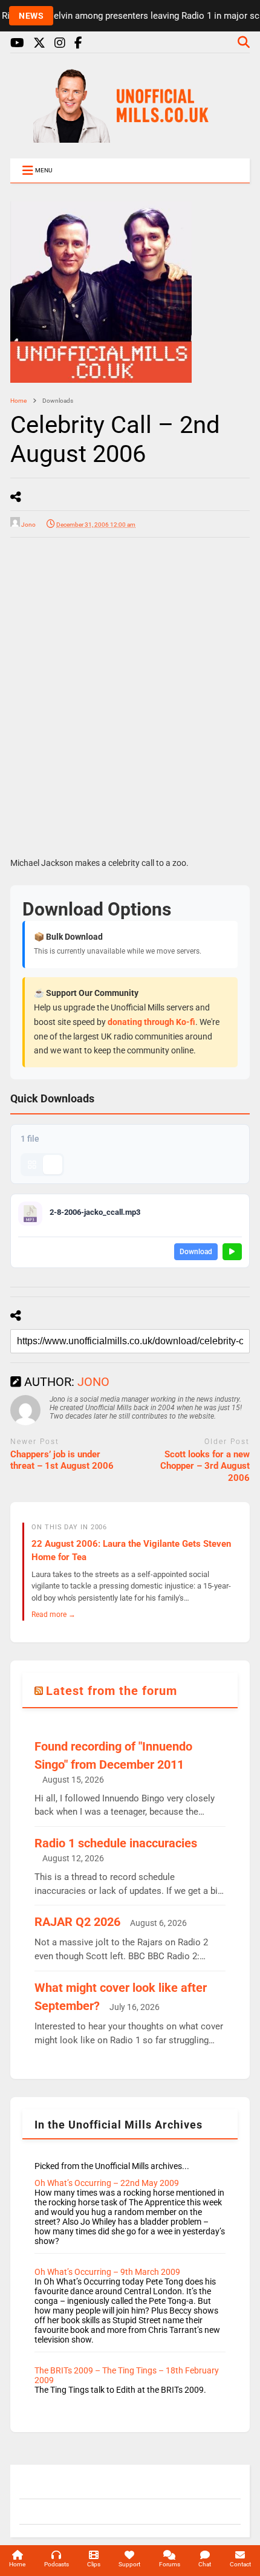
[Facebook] (78, 43)
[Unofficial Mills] (130, 137)
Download (196, 1252)
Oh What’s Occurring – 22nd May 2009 (107, 2183)
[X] (39, 43)
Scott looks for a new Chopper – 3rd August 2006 (205, 1466)
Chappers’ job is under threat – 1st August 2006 (62, 1460)
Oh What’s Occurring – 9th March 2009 (107, 2272)
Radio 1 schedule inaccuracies (116, 1843)
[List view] (53, 1165)
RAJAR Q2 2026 (77, 1922)
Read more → (54, 1614)
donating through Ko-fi (151, 1022)
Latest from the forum (112, 1691)
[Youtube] (17, 43)
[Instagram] (60, 43)
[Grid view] (32, 1165)
